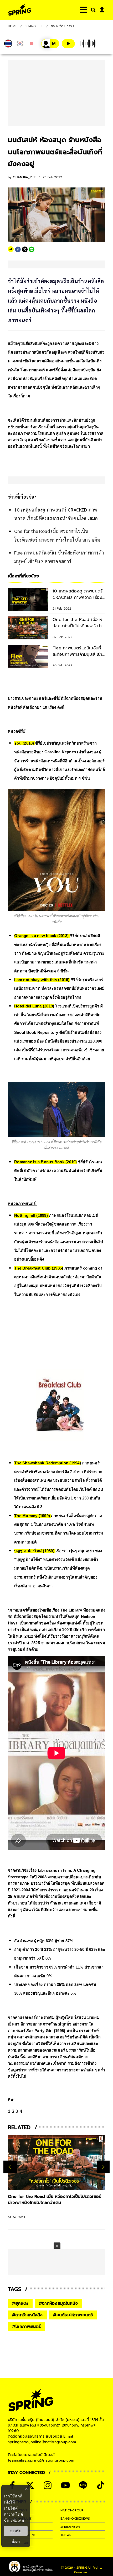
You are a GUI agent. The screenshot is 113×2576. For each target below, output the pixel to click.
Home (13, 26)
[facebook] (18, 249)
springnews (70, 2527)
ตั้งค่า (16, 2541)
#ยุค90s (20, 2303)
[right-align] (92, 10)
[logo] (20, 10)
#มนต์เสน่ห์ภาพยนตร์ (73, 2315)
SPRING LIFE (34, 26)
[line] (32, 249)
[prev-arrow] (10, 2167)
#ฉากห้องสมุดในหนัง (58, 2303)
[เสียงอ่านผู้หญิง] (50, 44)
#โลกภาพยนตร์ (26, 2327)
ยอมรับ (16, 2531)
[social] (30, 2485)
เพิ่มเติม (17, 2520)
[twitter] (25, 249)
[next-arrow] (103, 2167)
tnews (66, 2535)
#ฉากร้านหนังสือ (27, 2315)
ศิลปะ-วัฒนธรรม (62, 26)
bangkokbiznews (75, 2519)
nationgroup (72, 2510)
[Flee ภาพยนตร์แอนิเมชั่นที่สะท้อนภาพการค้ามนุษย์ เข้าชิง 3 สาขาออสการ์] (56, 2163)
